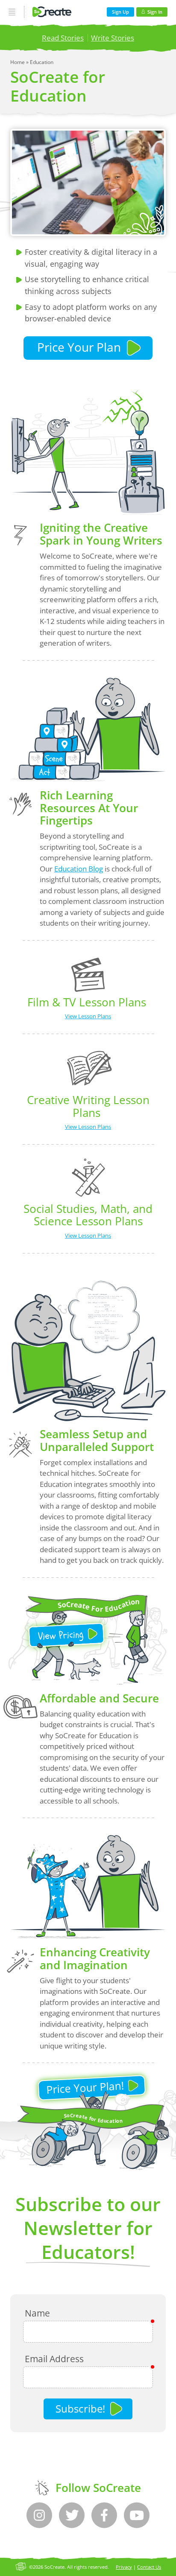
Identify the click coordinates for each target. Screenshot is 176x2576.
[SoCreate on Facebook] (104, 2515)
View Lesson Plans (88, 1016)
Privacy (124, 2567)
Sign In (155, 12)
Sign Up (120, 12)
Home (18, 62)
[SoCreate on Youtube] (137, 2515)
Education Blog (79, 869)
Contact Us (149, 2567)
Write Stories (113, 38)
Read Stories (63, 38)
